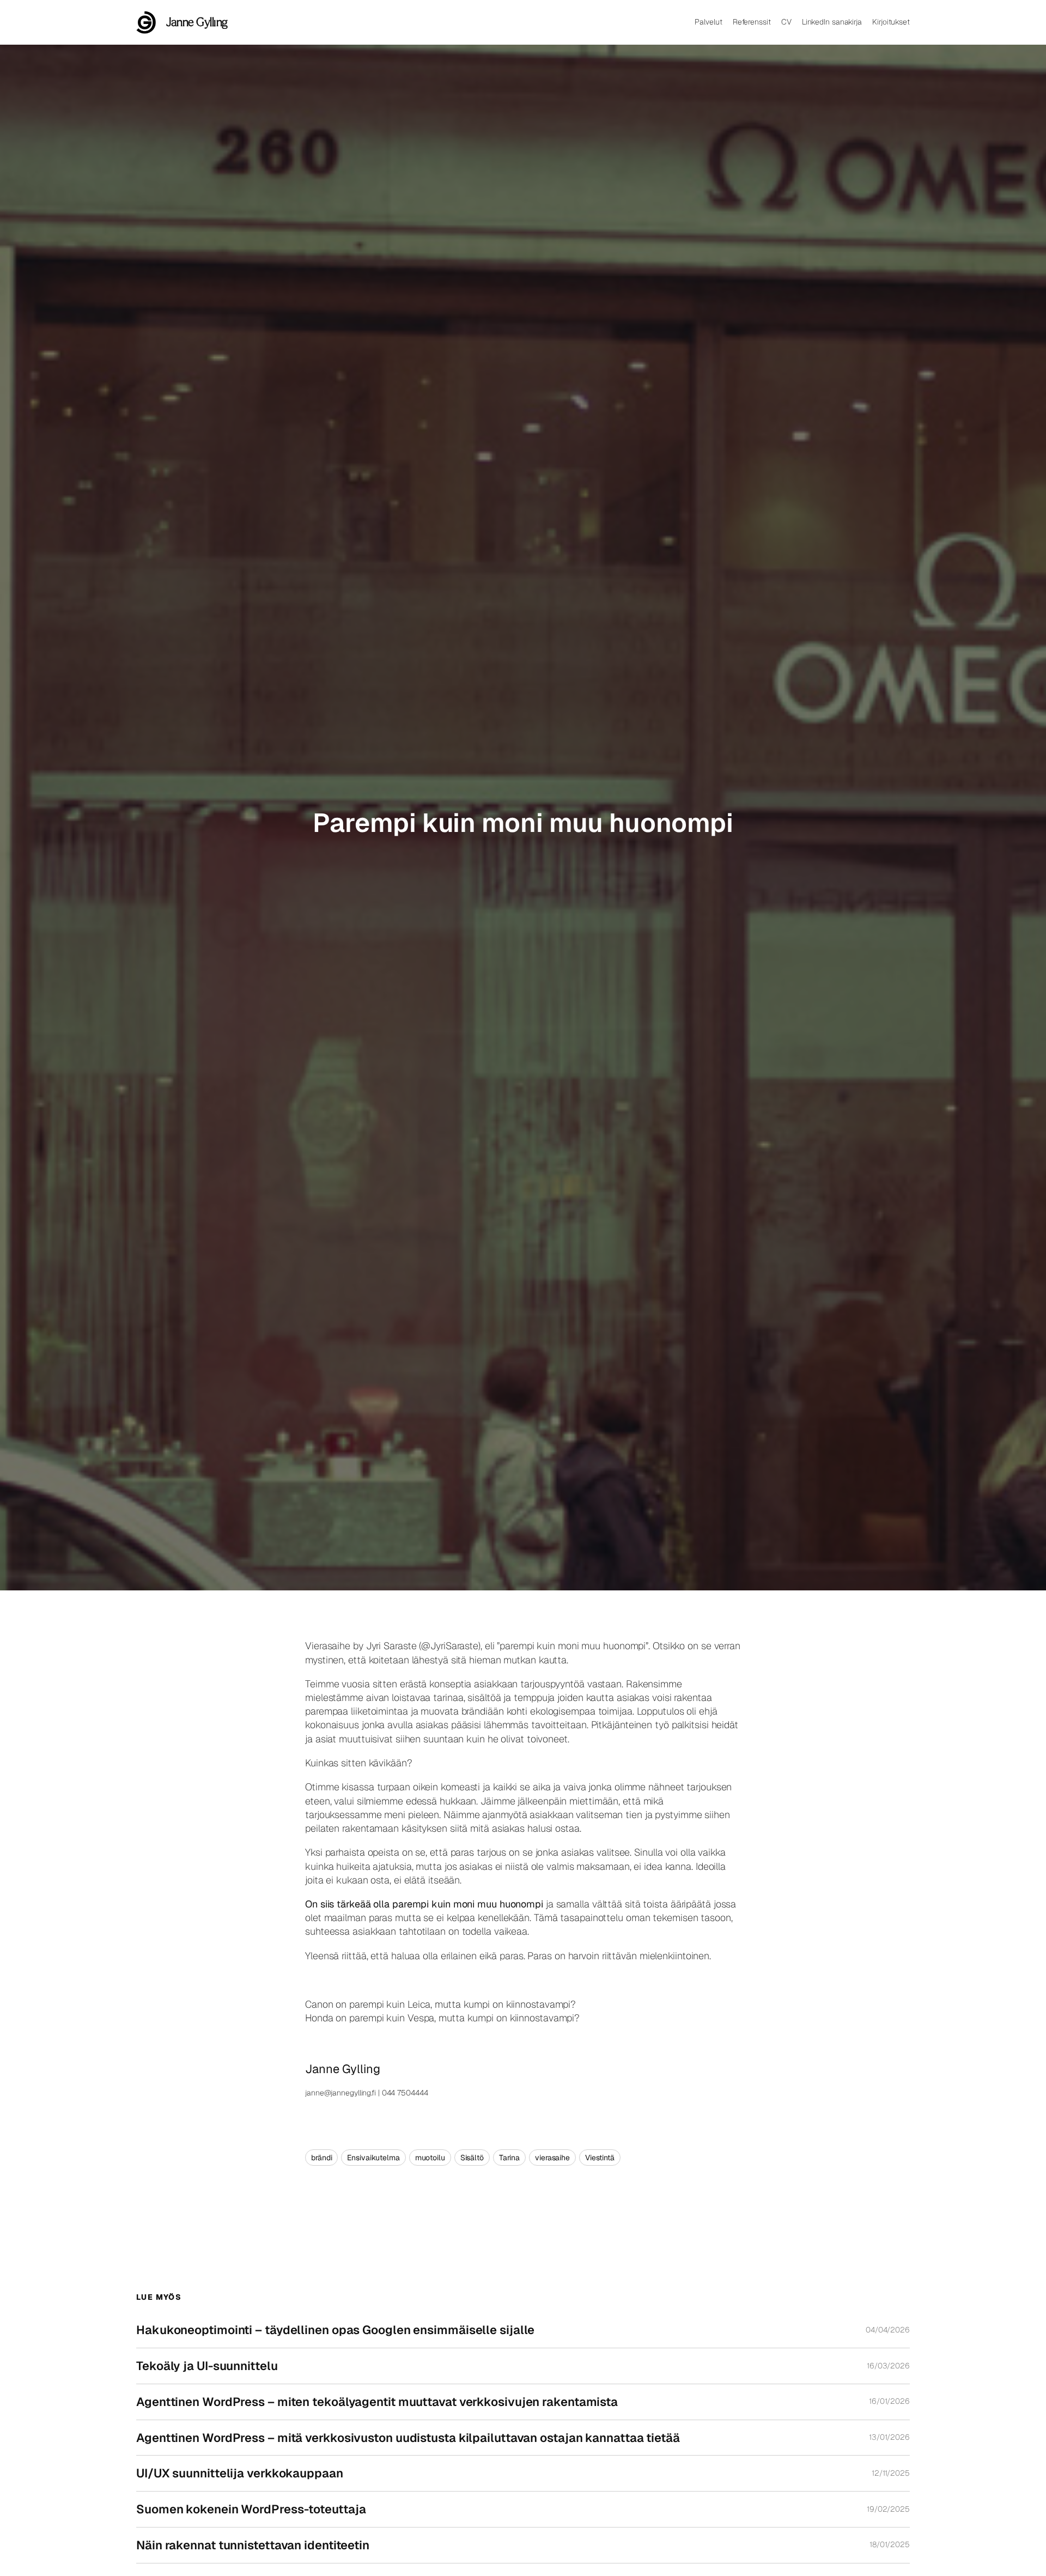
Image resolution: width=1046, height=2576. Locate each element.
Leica (419, 2004)
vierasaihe (552, 2158)
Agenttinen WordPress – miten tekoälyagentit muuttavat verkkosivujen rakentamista (377, 2402)
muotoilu (430, 2158)
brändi (321, 2158)
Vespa (421, 2018)
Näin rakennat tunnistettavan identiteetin (253, 2545)
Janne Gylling (197, 22)
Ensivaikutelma (373, 2158)
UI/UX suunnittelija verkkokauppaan (240, 2473)
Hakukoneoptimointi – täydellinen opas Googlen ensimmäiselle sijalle (335, 2330)
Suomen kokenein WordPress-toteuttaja (251, 2509)
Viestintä (600, 2158)
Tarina (509, 2158)
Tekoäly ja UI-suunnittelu (207, 2366)
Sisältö (472, 2158)
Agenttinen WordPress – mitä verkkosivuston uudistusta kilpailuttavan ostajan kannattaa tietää (408, 2438)
